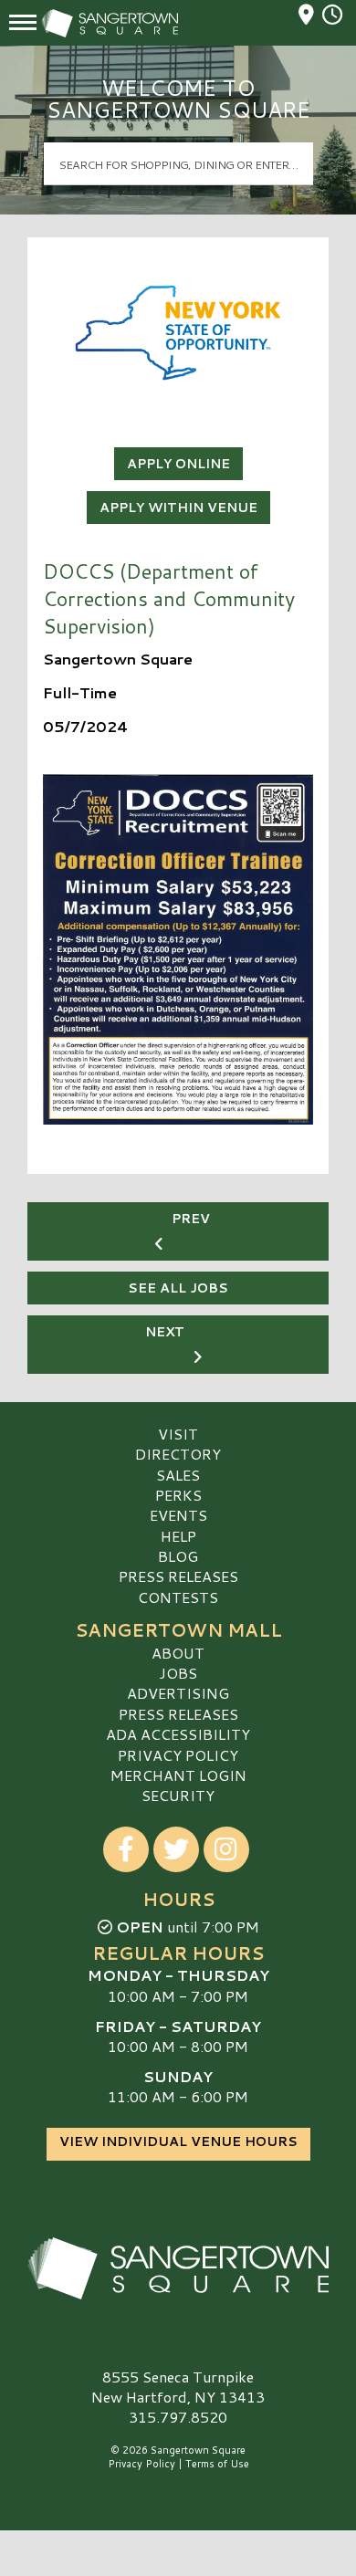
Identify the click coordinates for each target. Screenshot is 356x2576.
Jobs (178, 1673)
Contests (178, 1597)
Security (178, 1795)
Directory (178, 1454)
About (178, 1653)
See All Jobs (178, 1288)
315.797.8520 (178, 2417)
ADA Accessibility (178, 1734)
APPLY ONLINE (178, 464)
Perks (178, 1495)
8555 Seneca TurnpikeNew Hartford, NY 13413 (178, 2387)
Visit (178, 1434)
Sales (178, 1475)
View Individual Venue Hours (178, 2141)
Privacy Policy (178, 1755)
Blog (178, 1556)
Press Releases (178, 1576)
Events (178, 1515)
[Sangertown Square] (178, 2268)
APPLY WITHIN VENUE (178, 508)
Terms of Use (217, 2464)
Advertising (178, 1693)
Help (178, 1536)
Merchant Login (178, 1775)
